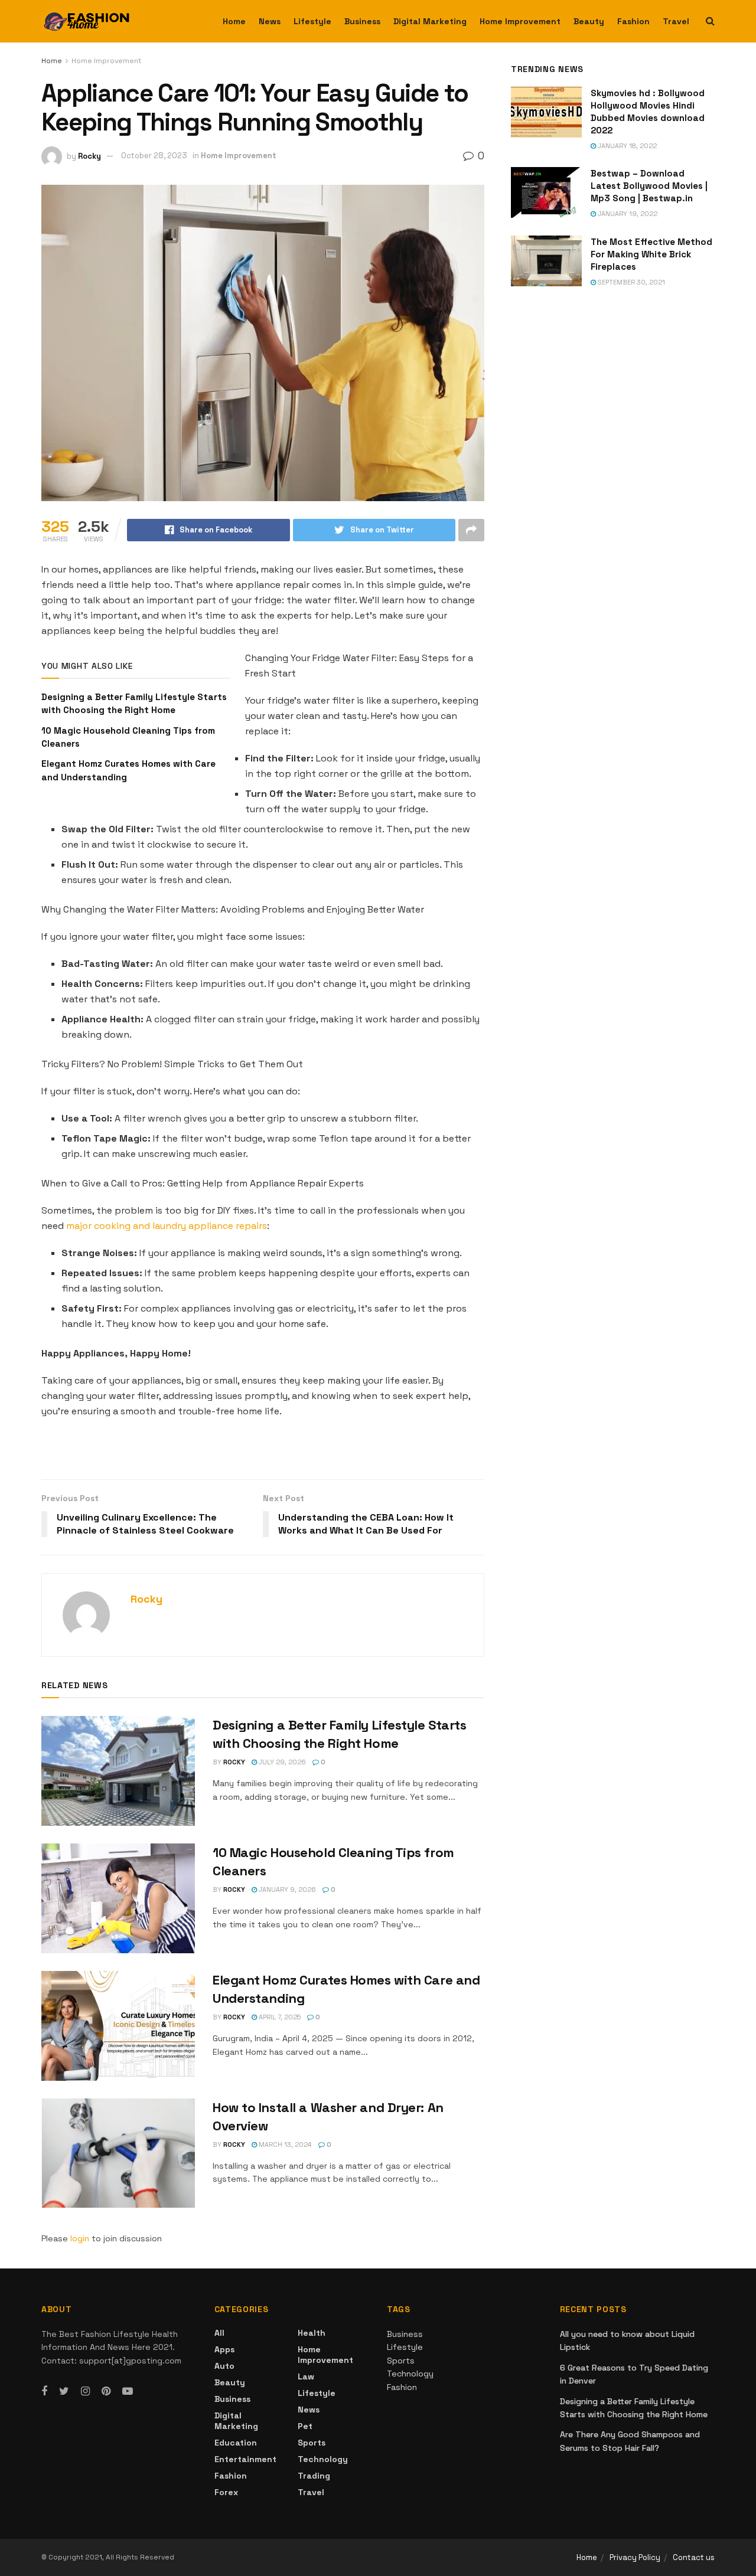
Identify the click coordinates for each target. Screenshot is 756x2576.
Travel (676, 21)
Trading (314, 2476)
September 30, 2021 (630, 282)
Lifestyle (312, 21)
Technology (323, 2459)
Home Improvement (520, 21)
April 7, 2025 (279, 2017)
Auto (224, 2366)
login (80, 2238)
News (270, 21)
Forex (226, 2492)
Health (312, 2333)
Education (236, 2443)
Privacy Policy (635, 2557)
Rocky (89, 156)
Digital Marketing (430, 21)
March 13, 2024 (284, 2145)
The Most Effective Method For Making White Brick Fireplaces (651, 254)
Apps (224, 2349)
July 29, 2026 (281, 1762)
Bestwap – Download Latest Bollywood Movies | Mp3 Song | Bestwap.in (649, 186)
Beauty (589, 21)
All (219, 2333)
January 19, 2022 (627, 214)
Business (362, 21)
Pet (305, 2426)
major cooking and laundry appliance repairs (167, 1226)
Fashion (633, 21)
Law (306, 2376)
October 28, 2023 (154, 156)
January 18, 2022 (626, 146)
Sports (312, 2443)
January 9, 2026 (286, 1889)
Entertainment (245, 2459)
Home (234, 21)
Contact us (694, 2557)
